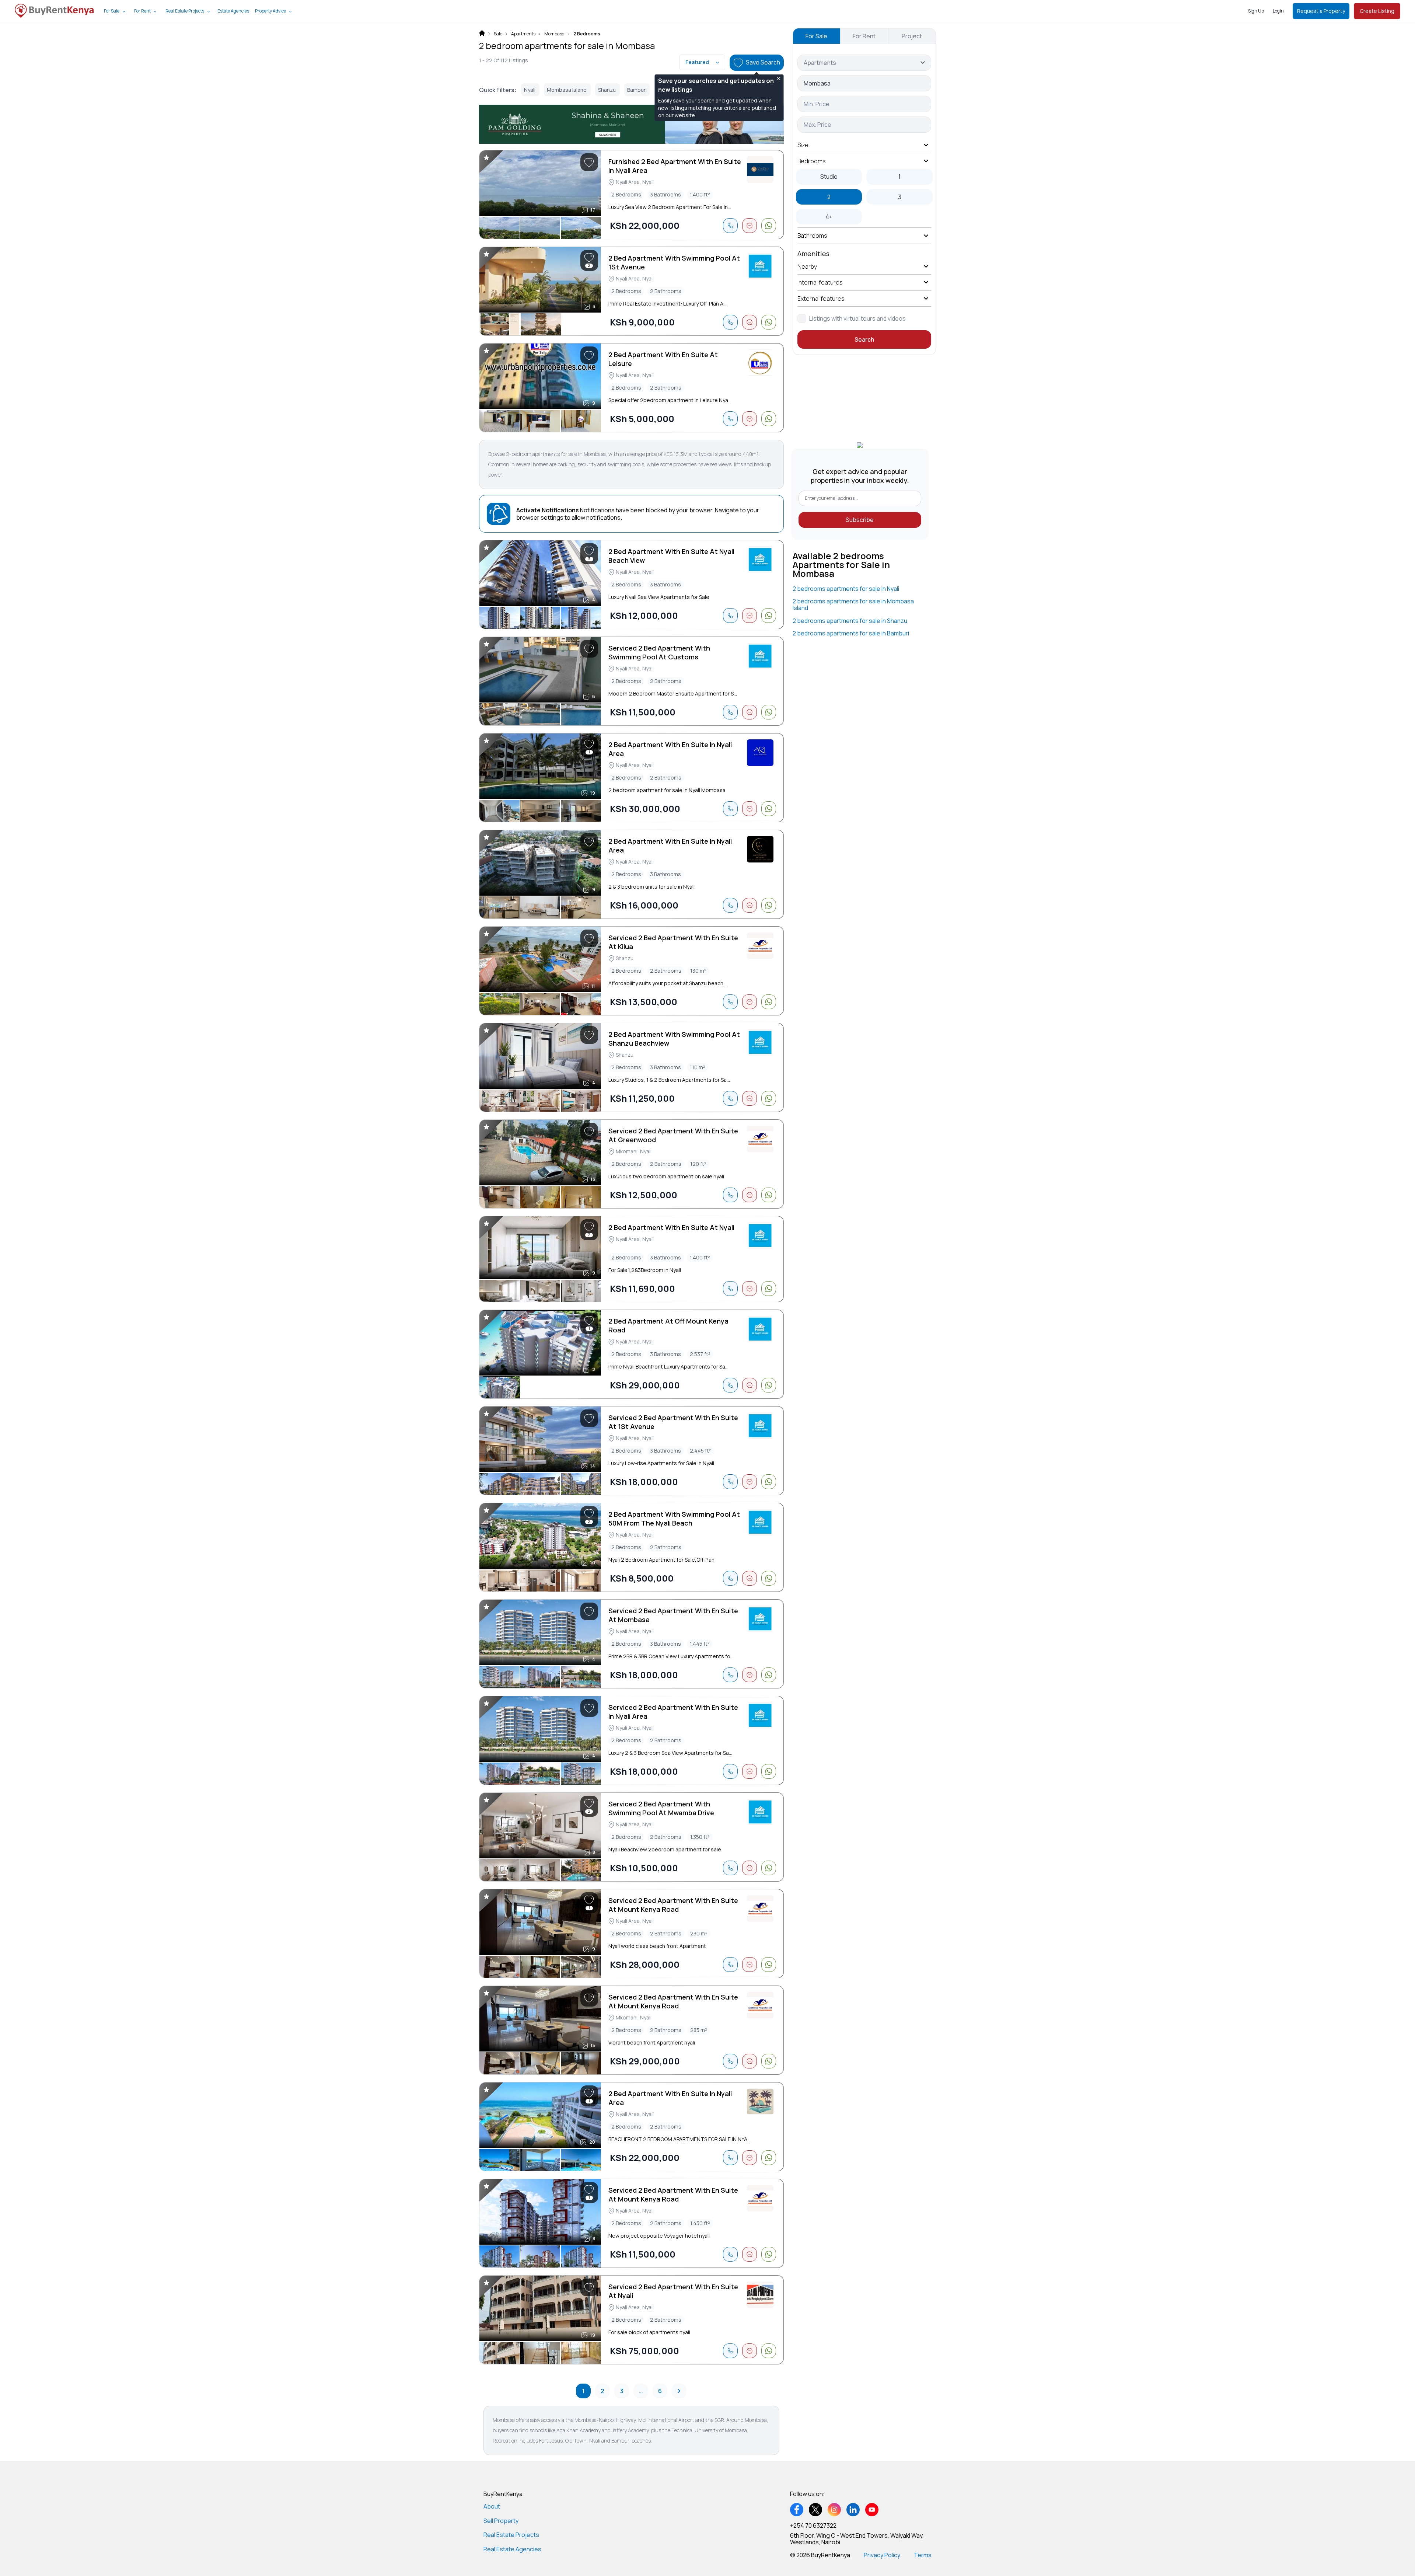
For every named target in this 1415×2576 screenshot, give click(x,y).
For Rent (142, 11)
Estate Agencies (233, 11)
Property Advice (270, 11)
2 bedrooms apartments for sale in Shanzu (850, 621)
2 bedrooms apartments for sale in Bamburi (851, 633)
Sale (498, 34)
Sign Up (1256, 11)
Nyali (530, 90)
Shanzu (607, 90)
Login (1278, 11)
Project (912, 36)
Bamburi (637, 90)
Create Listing (1377, 11)
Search (864, 339)
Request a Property (1321, 11)
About (492, 2506)
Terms (923, 2555)
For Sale (112, 11)
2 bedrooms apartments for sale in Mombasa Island (853, 604)
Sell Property (501, 2521)
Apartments (523, 34)
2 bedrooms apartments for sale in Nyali (846, 589)
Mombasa (554, 34)
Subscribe (860, 520)
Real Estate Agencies (512, 2549)
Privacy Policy (882, 2555)
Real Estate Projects (185, 11)
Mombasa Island (567, 90)
